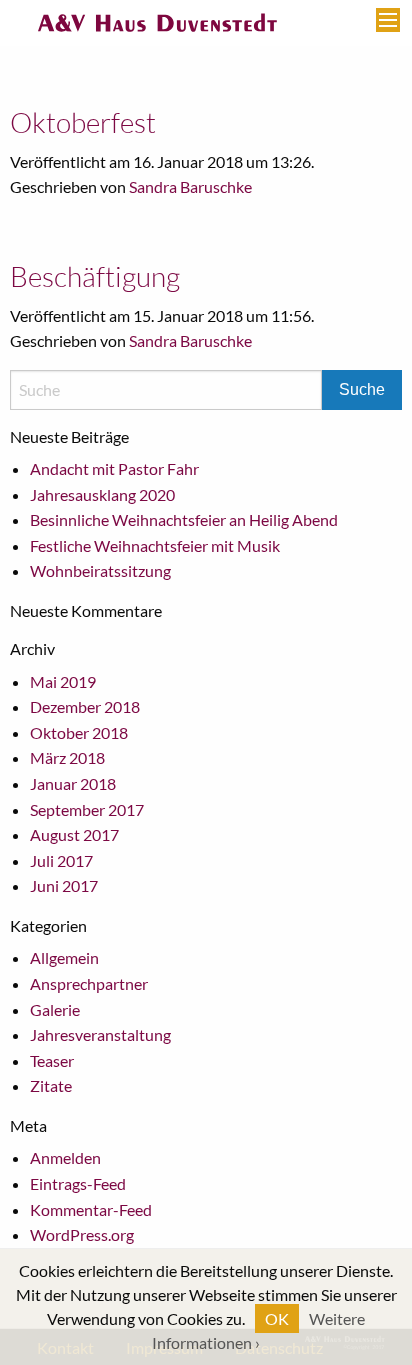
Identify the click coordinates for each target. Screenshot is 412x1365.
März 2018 (67, 757)
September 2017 (87, 809)
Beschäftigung (95, 276)
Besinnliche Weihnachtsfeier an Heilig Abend (184, 519)
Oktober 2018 (79, 732)
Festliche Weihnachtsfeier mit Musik (155, 545)
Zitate (51, 1085)
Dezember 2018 (85, 706)
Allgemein (64, 957)
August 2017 (74, 834)
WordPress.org (82, 1234)
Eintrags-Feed (78, 1183)
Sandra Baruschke (190, 186)
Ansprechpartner (89, 983)
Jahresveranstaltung (100, 1034)
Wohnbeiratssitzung (100, 570)
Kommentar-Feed (91, 1209)
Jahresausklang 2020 (102, 494)
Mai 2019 (63, 681)
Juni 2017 (64, 885)
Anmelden (65, 1157)
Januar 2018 (73, 783)
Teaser (52, 1060)
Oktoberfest (83, 122)
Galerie (55, 1009)
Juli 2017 (61, 860)
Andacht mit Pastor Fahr (114, 468)
